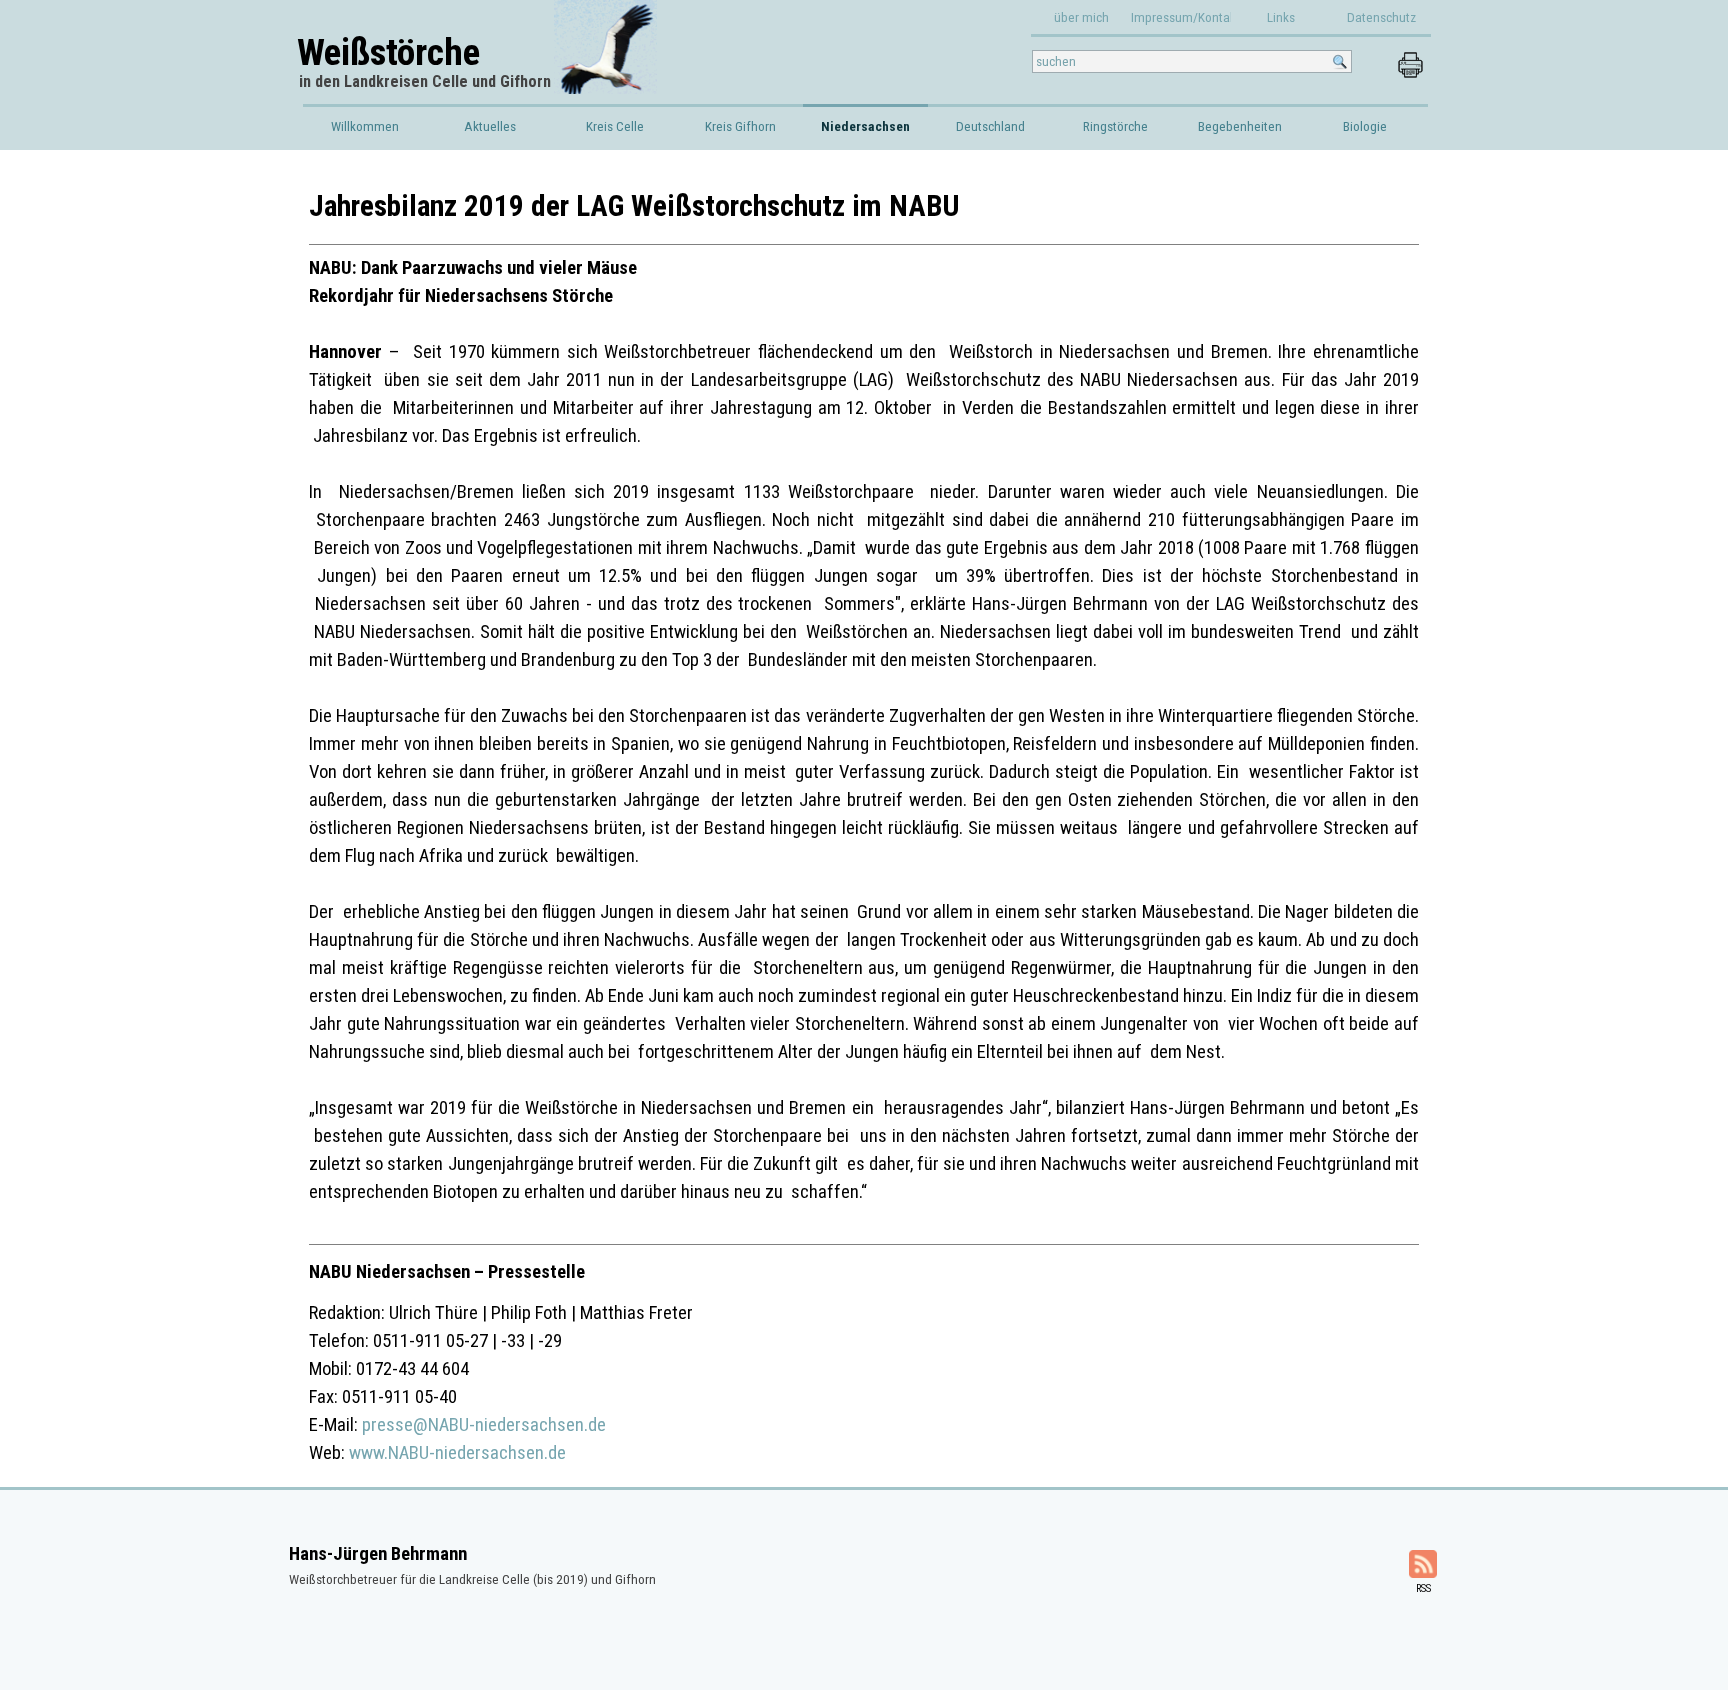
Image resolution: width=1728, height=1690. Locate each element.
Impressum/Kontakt (1185, 17)
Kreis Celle (615, 126)
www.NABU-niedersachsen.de (457, 1453)
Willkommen (365, 126)
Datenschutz (1381, 17)
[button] (1410, 61)
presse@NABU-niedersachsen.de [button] (484, 1425)
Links (1281, 17)
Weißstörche (388, 52)
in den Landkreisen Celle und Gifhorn (425, 81)
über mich (1081, 17)
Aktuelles (490, 126)
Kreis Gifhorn (740, 126)
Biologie (1365, 126)
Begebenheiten (1240, 126)
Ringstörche (1115, 126)
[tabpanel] (864, 826)
